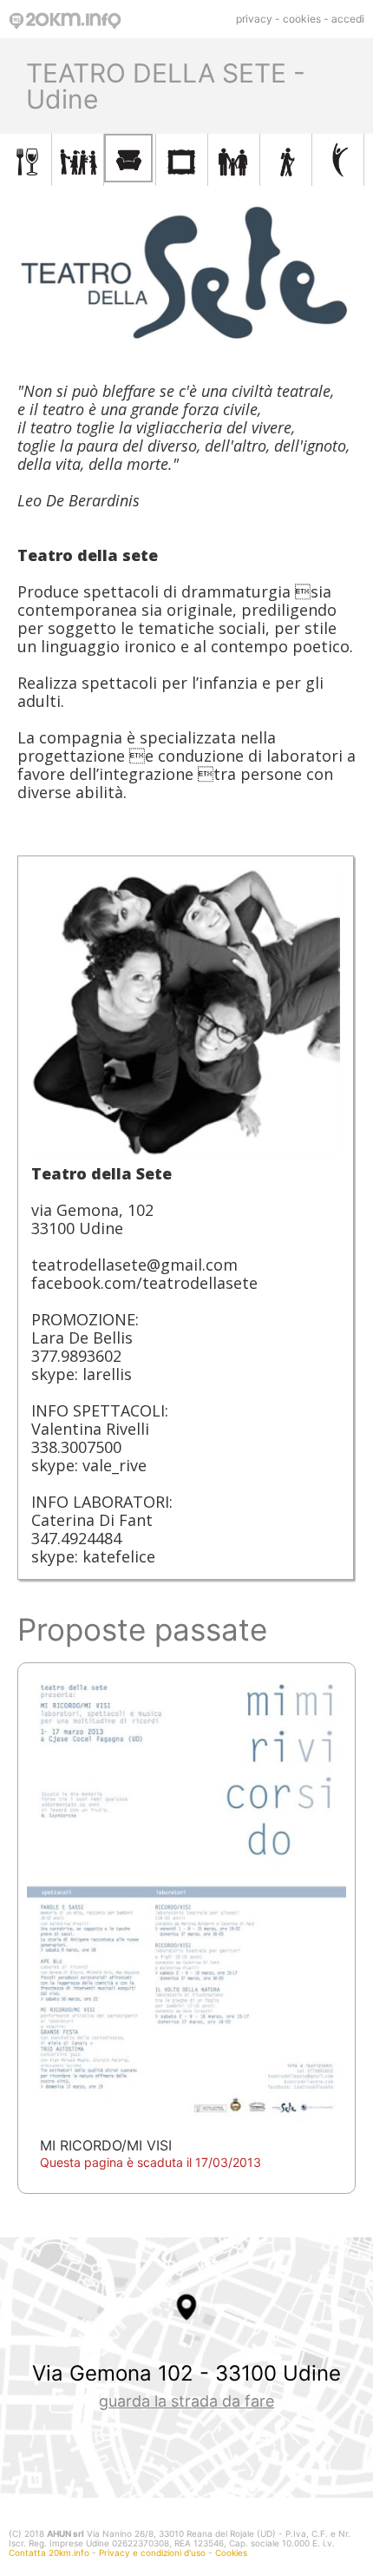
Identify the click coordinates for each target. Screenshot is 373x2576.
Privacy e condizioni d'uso (152, 2553)
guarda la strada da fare (186, 2401)
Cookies (231, 2553)
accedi (348, 19)
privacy (254, 19)
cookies (302, 19)
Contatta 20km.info (49, 2553)
